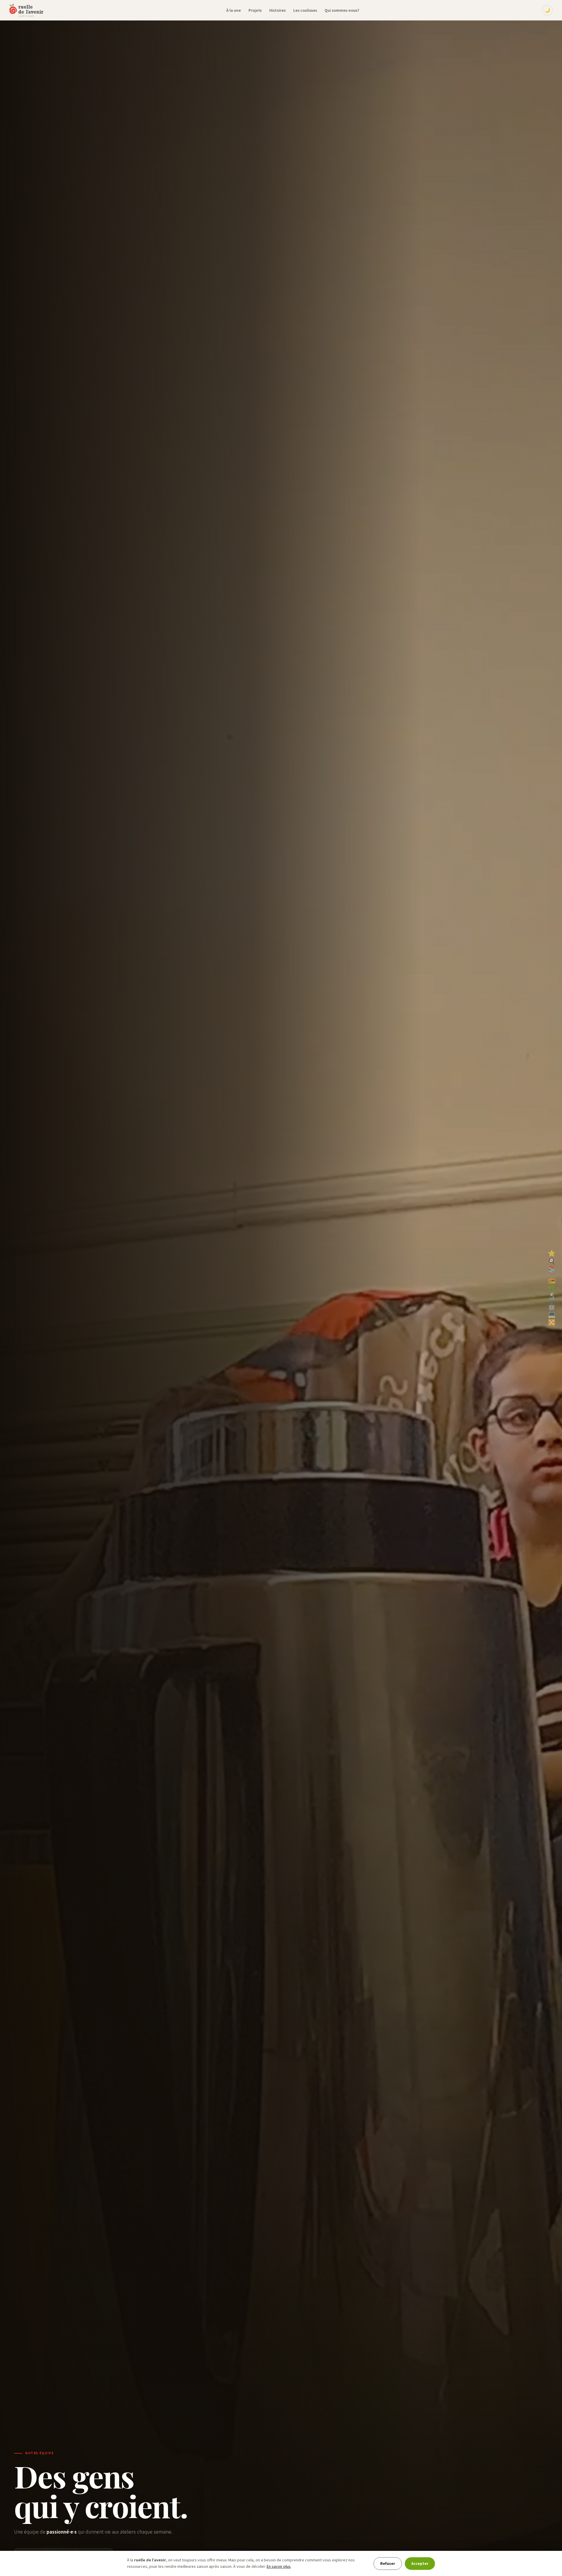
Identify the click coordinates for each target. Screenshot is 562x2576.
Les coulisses (305, 10)
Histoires (277, 10)
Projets (255, 10)
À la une (234, 10)
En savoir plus (279, 2567)
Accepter (420, 2564)
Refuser (388, 2564)
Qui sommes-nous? (342, 10)
